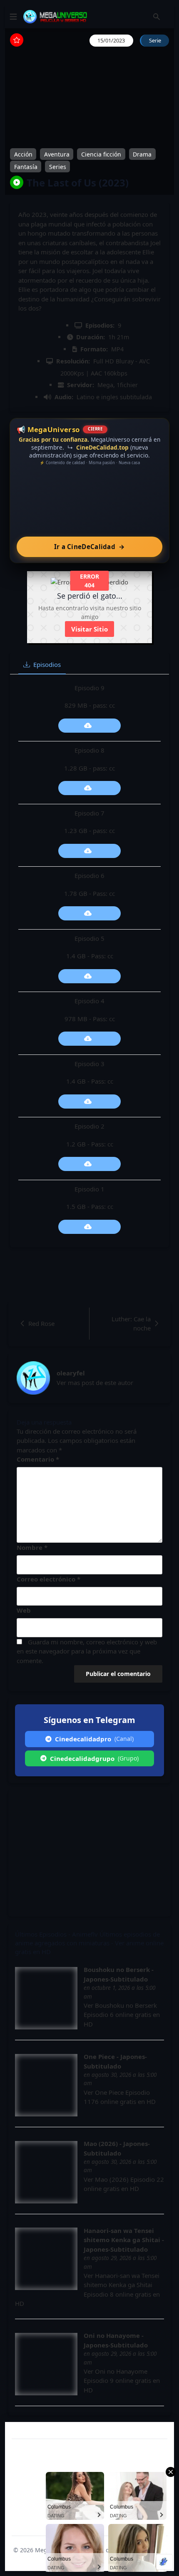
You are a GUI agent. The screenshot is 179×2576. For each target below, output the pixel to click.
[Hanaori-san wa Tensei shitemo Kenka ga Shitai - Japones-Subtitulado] (46, 2259)
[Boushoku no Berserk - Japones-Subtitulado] (46, 1998)
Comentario (38, 1459)
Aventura (57, 154)
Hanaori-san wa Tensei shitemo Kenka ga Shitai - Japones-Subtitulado (124, 2240)
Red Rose (41, 1323)
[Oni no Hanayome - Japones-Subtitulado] (46, 2364)
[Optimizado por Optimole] (164, 2562)
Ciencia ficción (101, 154)
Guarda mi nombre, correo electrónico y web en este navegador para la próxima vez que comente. (87, 1651)
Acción (23, 154)
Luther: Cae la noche (131, 1324)
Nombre (32, 1547)
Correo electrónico (48, 1579)
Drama (142, 154)
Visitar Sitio (89, 629)
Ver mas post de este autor (95, 1382)
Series (58, 166)
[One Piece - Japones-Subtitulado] (46, 2085)
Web (24, 1610)
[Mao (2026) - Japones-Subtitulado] (46, 2172)
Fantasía (26, 166)
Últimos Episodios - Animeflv (56, 1934)
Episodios (47, 664)
